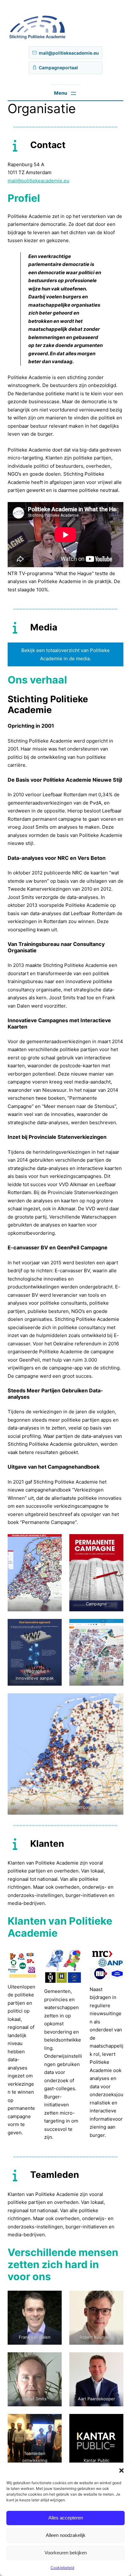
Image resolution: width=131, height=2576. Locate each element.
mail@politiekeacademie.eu (69, 53)
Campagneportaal (58, 68)
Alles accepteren (66, 2518)
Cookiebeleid (62, 2568)
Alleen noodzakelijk (66, 2535)
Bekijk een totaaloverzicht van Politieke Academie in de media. (65, 654)
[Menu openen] (66, 93)
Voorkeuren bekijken (66, 2553)
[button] (121, 2471)
